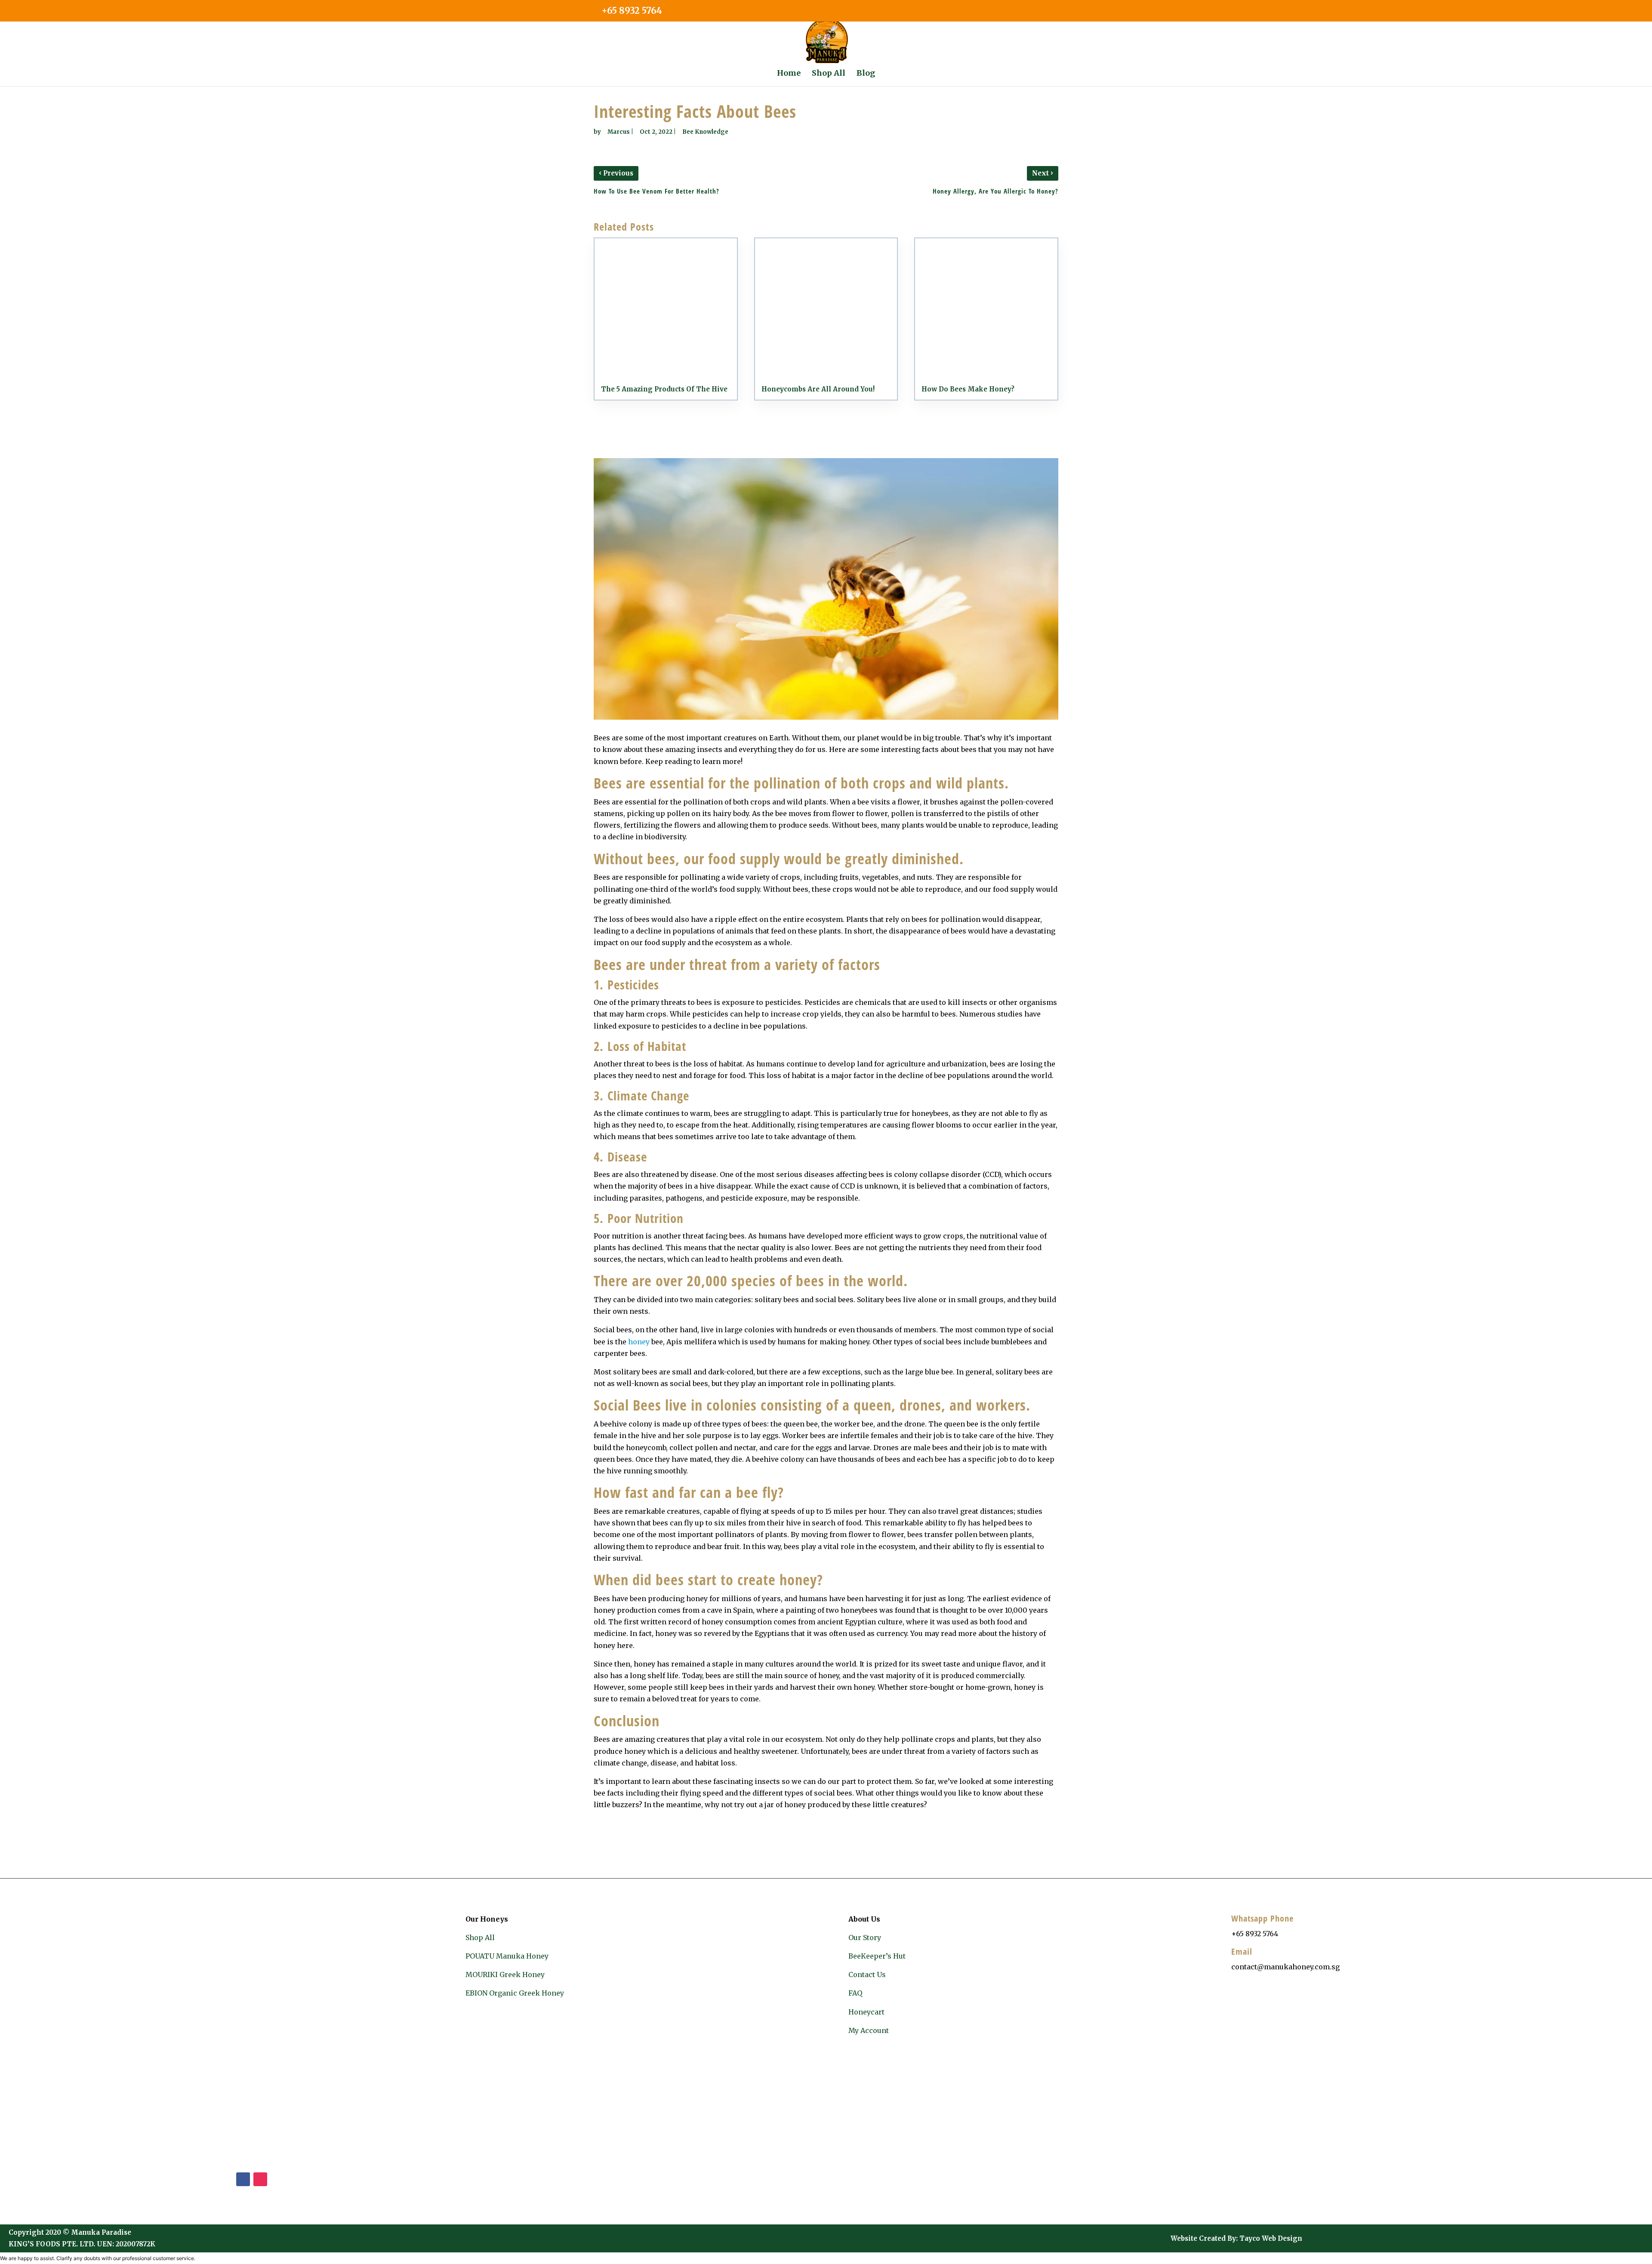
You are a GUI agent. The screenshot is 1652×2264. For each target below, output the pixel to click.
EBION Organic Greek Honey (515, 1993)
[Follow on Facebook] (243, 2179)
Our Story (865, 1937)
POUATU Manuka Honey (507, 1956)
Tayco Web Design (1271, 2238)
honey (639, 1342)
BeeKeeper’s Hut (877, 1956)
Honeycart (866, 2012)
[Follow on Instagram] (260, 2179)
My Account (869, 2030)
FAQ (855, 1993)
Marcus (619, 132)
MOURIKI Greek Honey (505, 1974)
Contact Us (867, 1974)
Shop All (829, 74)
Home (789, 74)
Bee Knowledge (705, 132)
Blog (866, 74)
